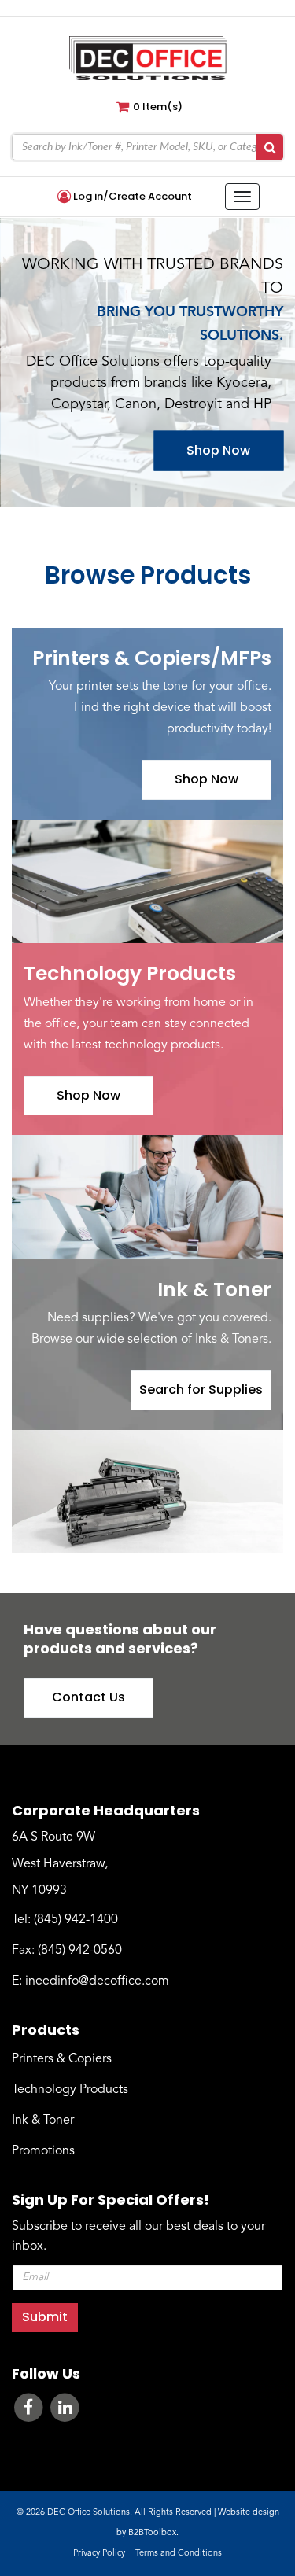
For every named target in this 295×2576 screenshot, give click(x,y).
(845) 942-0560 (80, 1951)
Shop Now (218, 450)
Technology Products (70, 2090)
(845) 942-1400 (76, 1920)
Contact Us (88, 1697)
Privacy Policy (99, 2554)
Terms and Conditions (179, 2554)
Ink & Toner (43, 2121)
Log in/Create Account (131, 197)
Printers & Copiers (62, 2059)
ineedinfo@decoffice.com (97, 1981)
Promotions (43, 2151)
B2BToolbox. (153, 2533)
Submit (45, 2317)
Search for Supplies (201, 1389)
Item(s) (158, 107)
